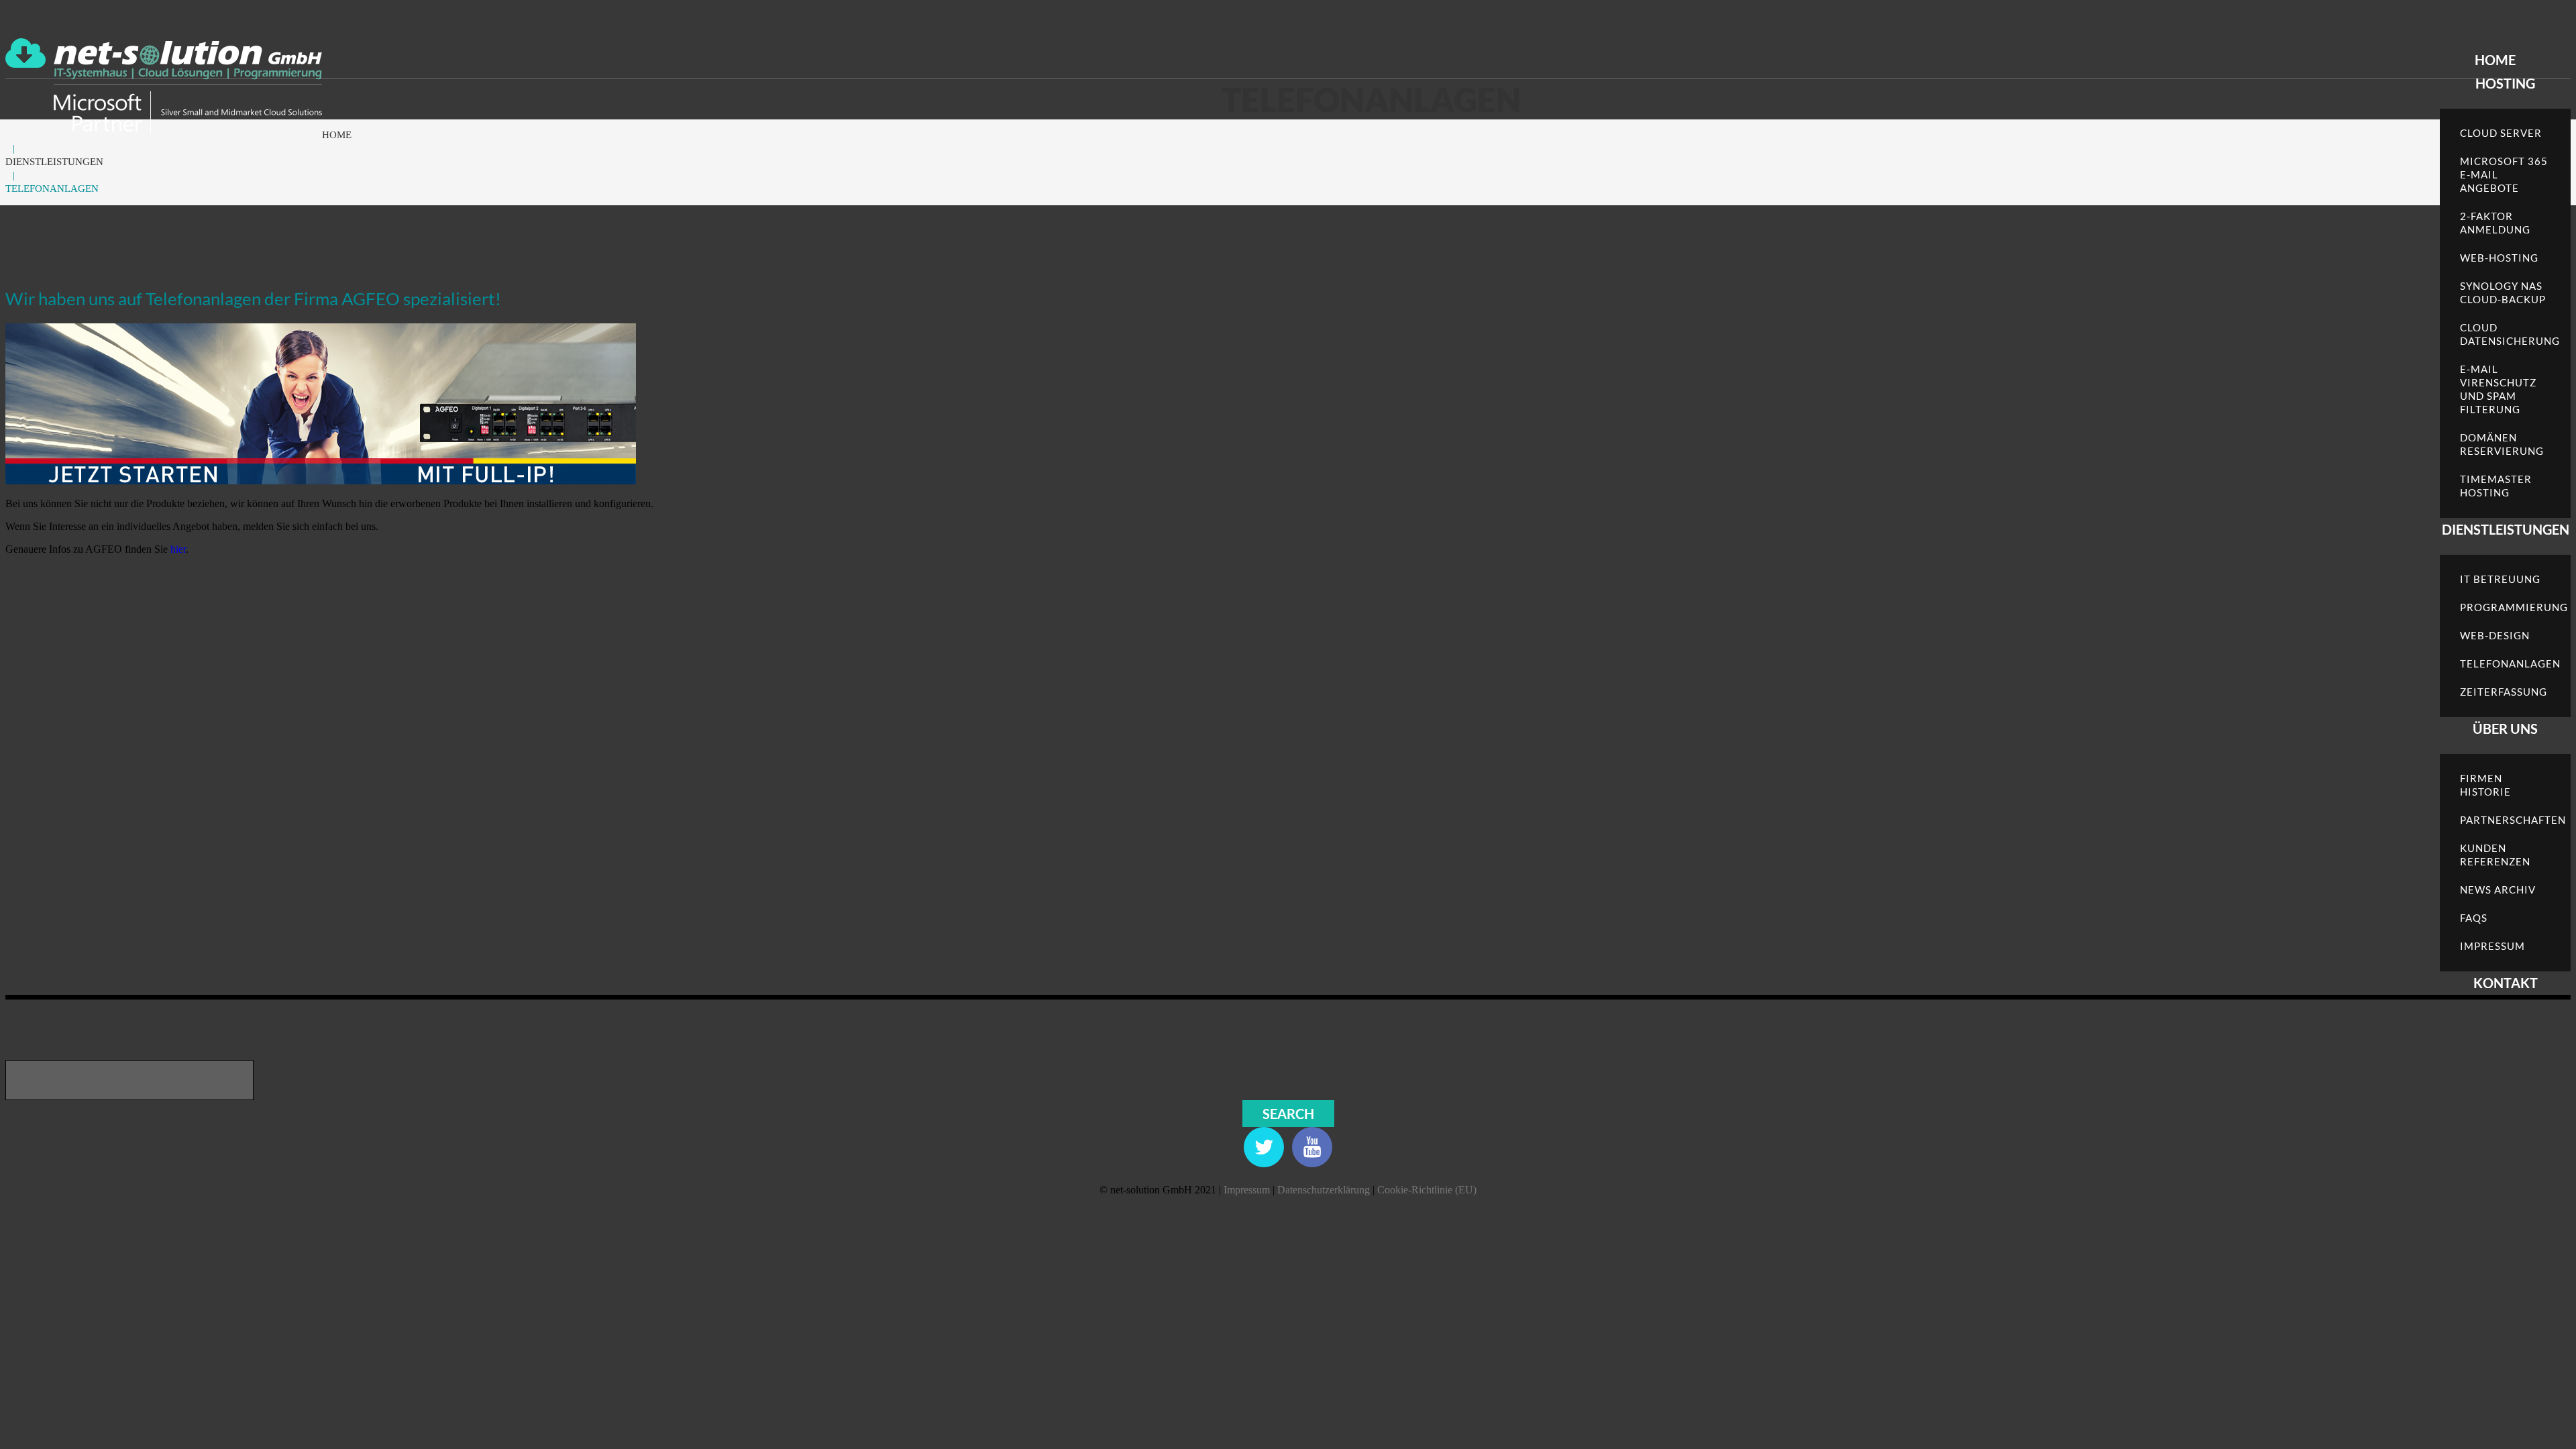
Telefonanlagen (2510, 663)
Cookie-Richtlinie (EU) (1427, 1190)
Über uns (2505, 729)
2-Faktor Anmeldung (2495, 223)
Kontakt (2506, 983)
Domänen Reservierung (2502, 444)
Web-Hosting (2499, 258)
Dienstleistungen (2506, 529)
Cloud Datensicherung (2510, 334)
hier (178, 549)
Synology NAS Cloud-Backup (2503, 292)
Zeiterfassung (2504, 692)
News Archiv (2498, 890)
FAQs (2474, 918)
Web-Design (2495, 635)
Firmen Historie (2485, 785)
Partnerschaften (2513, 820)
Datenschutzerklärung (1324, 1190)
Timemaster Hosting (2496, 486)
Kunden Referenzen (2495, 855)
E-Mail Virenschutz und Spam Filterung (2498, 389)
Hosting (2505, 83)
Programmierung (2514, 607)
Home (2495, 60)
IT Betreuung (2500, 579)
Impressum (2492, 946)
